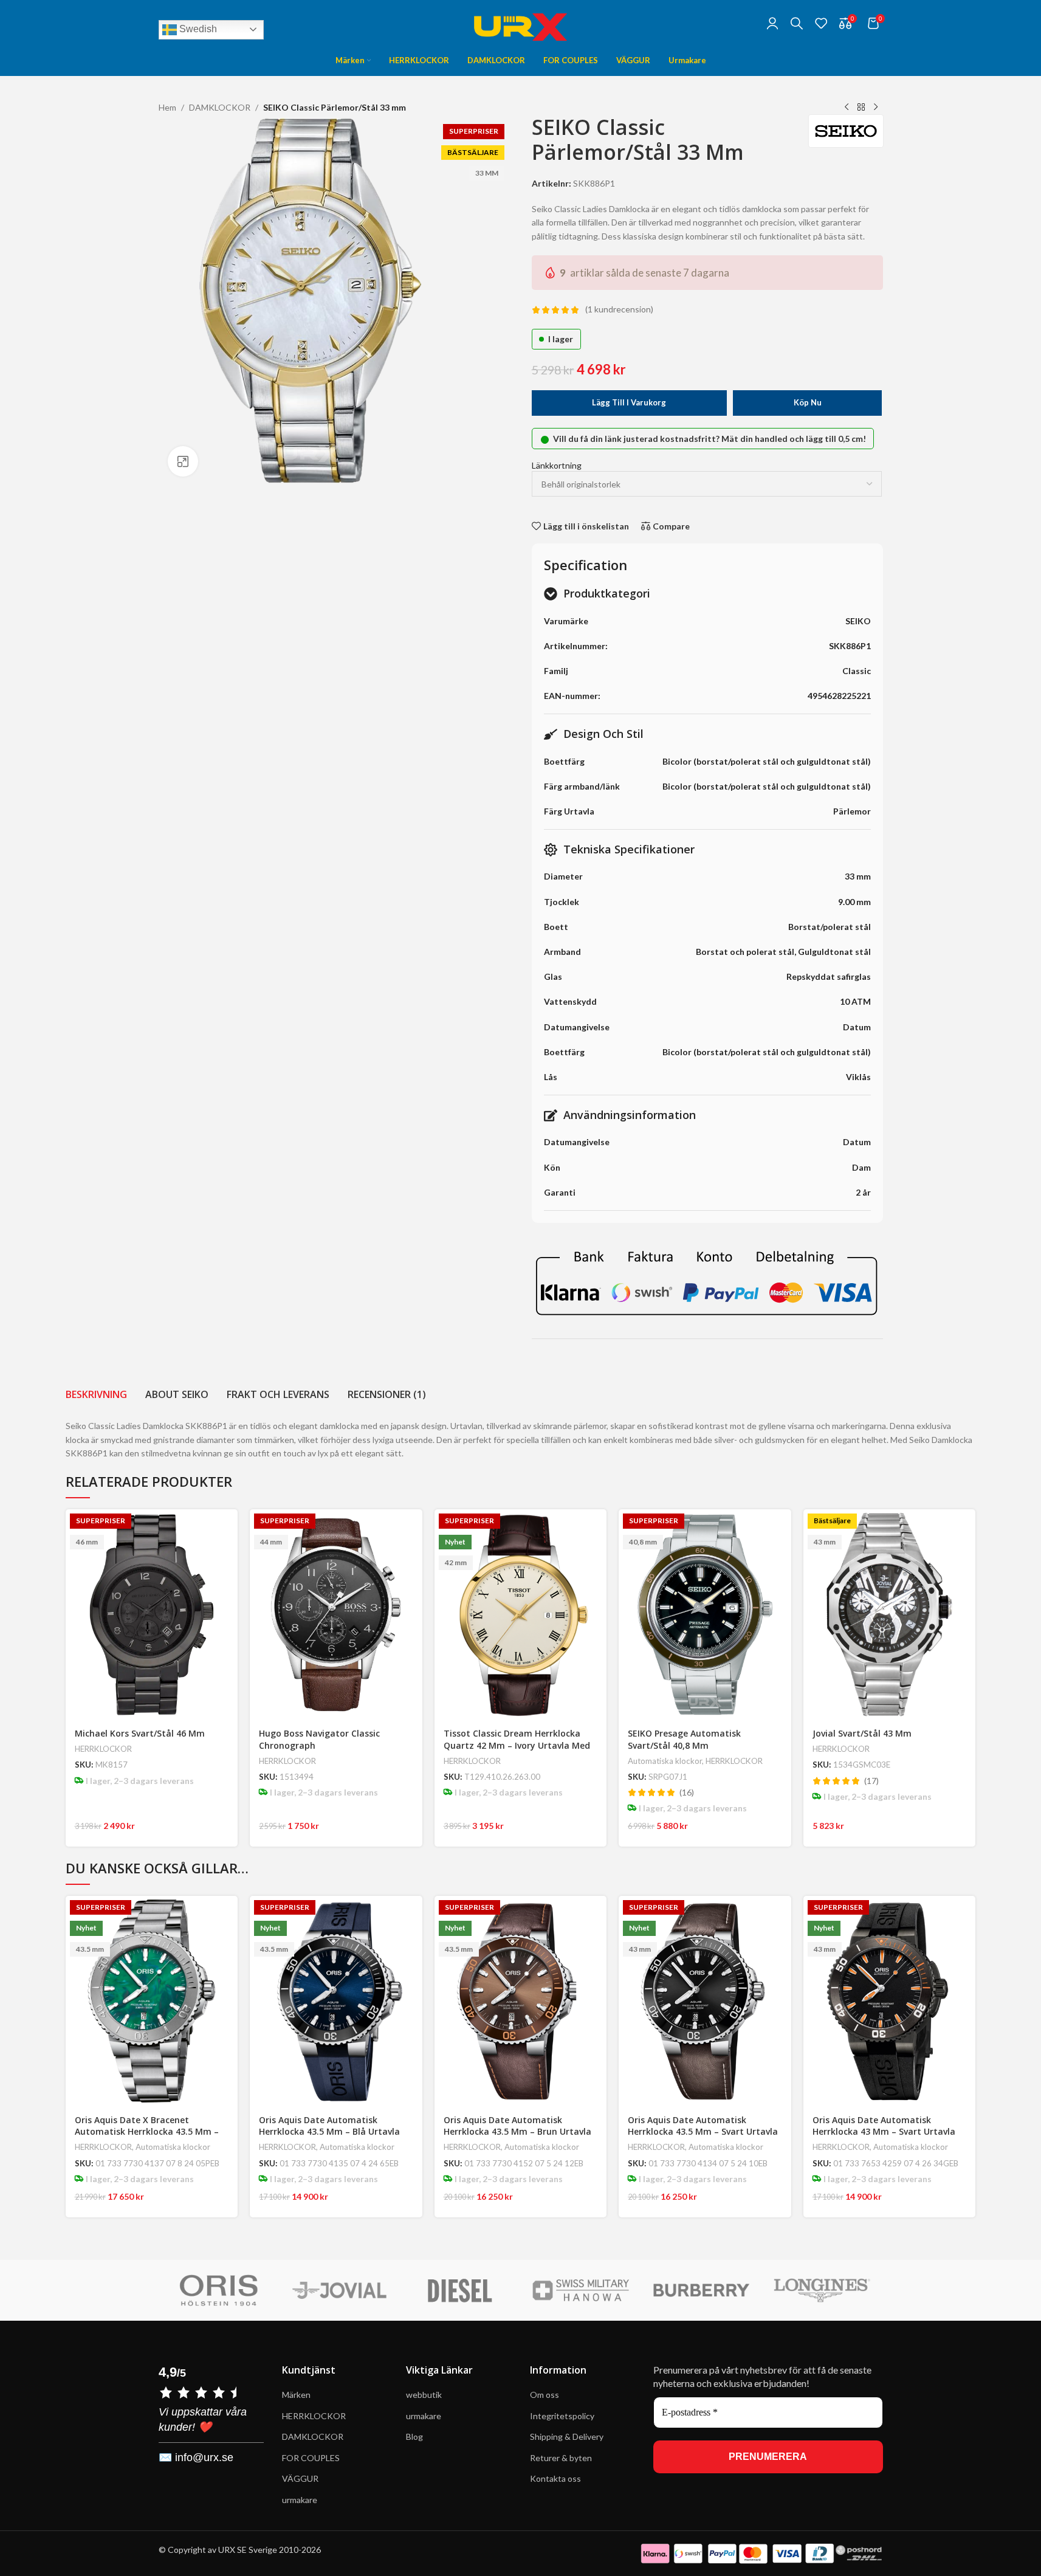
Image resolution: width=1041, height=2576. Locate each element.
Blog (414, 2437)
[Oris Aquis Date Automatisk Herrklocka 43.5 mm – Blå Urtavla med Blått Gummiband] (336, 2001)
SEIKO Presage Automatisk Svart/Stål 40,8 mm (684, 1739)
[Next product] (876, 108)
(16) (687, 1793)
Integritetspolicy (562, 2416)
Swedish (197, 29)
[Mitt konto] (772, 23)
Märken (296, 2395)
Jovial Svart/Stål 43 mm (862, 1733)
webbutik (424, 2395)
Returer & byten (561, 2458)
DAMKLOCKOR (220, 107)
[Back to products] (861, 108)
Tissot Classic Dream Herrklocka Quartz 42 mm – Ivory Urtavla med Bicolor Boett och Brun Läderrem (517, 1745)
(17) (871, 1781)
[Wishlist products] (821, 23)
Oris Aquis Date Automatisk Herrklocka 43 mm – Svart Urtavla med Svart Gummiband (884, 2132)
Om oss (545, 2395)
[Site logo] (521, 22)
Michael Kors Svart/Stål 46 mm (140, 1733)
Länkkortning (557, 465)
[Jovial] (339, 2290)
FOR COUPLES (311, 2458)
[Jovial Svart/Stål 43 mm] (890, 1615)
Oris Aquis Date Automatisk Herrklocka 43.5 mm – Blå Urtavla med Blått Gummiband (329, 2132)
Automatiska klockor (665, 1761)
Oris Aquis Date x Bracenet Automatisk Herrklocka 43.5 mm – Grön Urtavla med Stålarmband (147, 2132)
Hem (167, 107)
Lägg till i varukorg (629, 402)
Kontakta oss (555, 2478)
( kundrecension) (619, 310)
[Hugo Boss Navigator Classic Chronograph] (336, 1615)
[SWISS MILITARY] (581, 2290)
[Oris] (218, 2290)
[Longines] (823, 2290)
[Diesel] (460, 2290)
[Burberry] (702, 2290)
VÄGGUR (300, 2478)
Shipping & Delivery (568, 2437)
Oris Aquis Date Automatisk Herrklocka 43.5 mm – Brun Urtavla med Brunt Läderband (517, 2132)
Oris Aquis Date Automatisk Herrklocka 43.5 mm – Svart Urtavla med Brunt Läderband (703, 2132)
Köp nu (808, 402)
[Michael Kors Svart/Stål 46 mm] (152, 1615)
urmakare (300, 2500)
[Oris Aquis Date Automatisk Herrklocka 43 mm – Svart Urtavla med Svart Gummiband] (890, 2001)
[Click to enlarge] (183, 461)
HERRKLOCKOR (103, 1749)
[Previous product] (847, 108)
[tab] (96, 1394)
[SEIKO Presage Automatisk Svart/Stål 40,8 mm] (705, 1615)
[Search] (797, 23)
